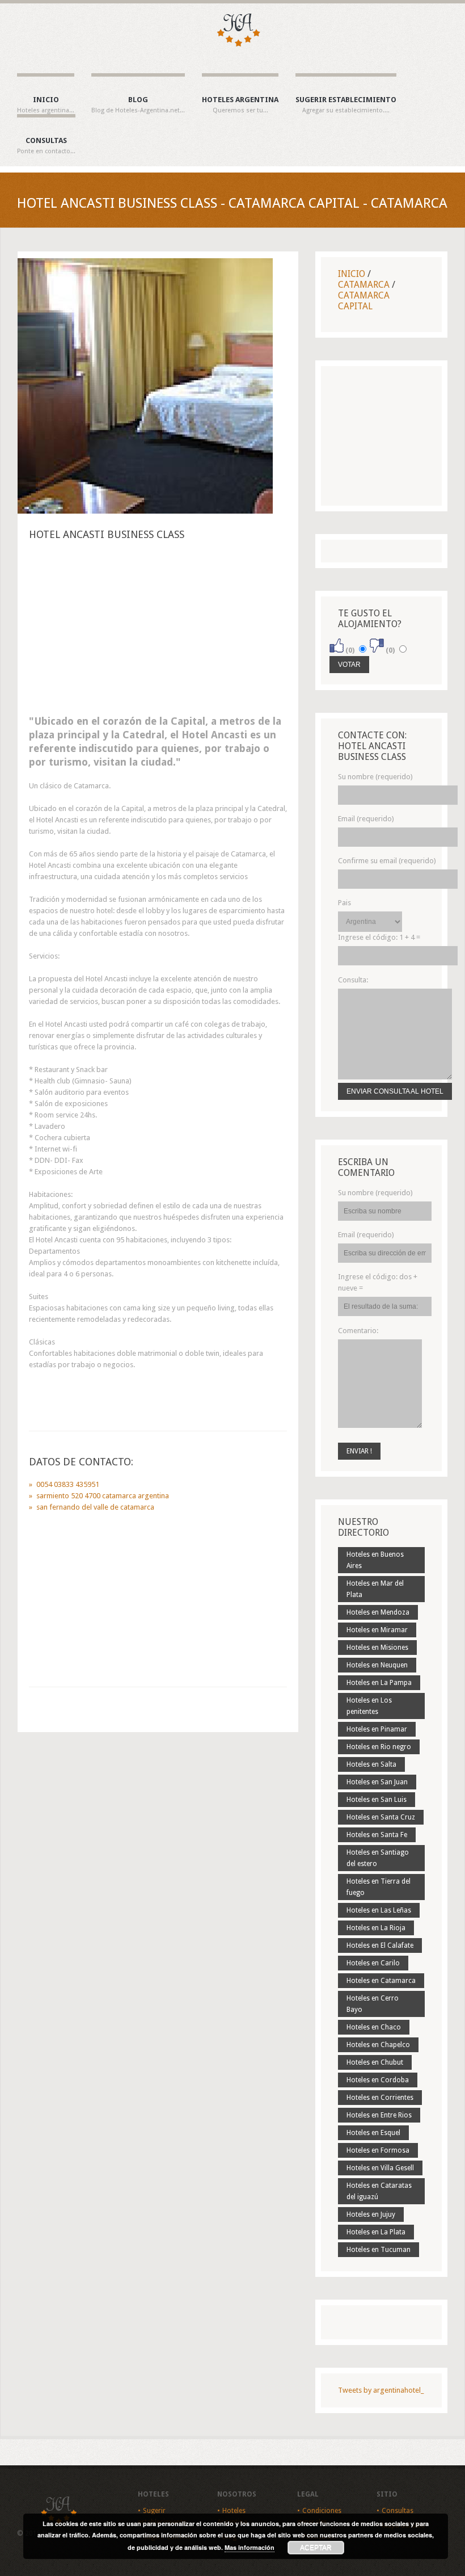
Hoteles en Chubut (375, 2062)
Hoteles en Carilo (373, 1963)
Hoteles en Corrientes (380, 2098)
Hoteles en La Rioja (376, 1928)
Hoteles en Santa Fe (377, 1835)
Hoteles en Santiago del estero (378, 1858)
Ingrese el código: (379, 937)
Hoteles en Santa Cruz (381, 1817)
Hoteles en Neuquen (377, 1665)
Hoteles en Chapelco (378, 2045)
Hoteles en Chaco (374, 2027)
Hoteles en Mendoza (378, 1612)
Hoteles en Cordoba (378, 2080)
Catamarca (364, 285)
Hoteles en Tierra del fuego (379, 1887)
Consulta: (353, 980)
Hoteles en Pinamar (377, 1729)
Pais (344, 903)
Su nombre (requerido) (375, 777)
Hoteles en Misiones (377, 1648)
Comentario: (358, 1331)
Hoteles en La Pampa (379, 1683)
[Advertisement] (158, 631)
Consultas (46, 146)
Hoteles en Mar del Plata (375, 1589)
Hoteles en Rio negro (379, 1747)
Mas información (250, 2547)
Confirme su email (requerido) (387, 861)
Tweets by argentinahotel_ (381, 2390)
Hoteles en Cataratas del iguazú (379, 2191)
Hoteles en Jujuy (371, 2214)
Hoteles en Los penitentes (369, 1706)
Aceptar (316, 2548)
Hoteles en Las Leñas (379, 1910)
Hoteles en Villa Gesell (380, 2168)
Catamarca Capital (364, 301)
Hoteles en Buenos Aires (375, 1560)
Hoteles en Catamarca (381, 1981)
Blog (138, 105)
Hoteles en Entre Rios (379, 2115)
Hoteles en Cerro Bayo (373, 2004)
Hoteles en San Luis (377, 1800)
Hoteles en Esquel (373, 2133)
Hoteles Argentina (240, 105)
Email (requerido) (366, 819)
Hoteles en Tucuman (379, 2250)
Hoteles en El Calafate (380, 1945)
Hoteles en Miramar (377, 1630)
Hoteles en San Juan (377, 1782)
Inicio (46, 105)
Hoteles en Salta (371, 1764)
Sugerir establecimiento (346, 105)
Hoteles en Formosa (378, 2150)
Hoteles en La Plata (376, 2232)
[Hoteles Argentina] (232, 45)
